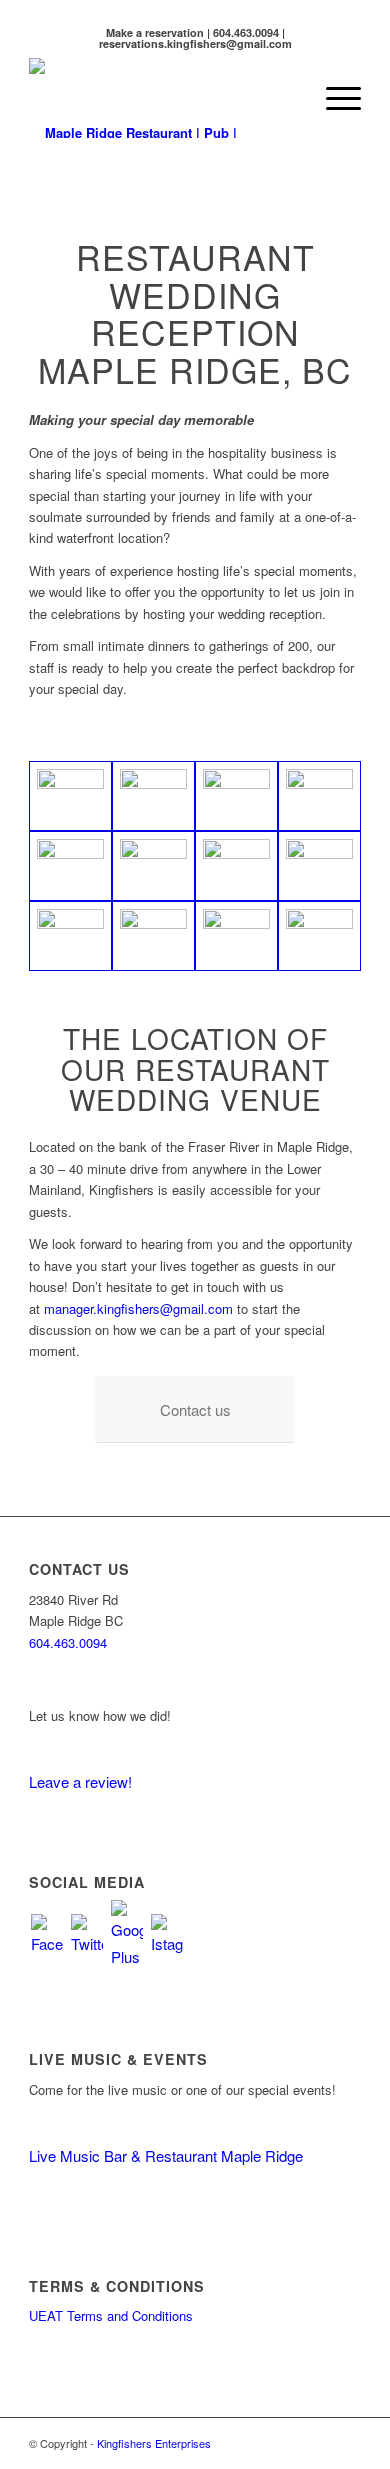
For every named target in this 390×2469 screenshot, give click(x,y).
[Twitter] (87, 1932)
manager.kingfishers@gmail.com (138, 1308)
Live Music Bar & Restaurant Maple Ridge (166, 2155)
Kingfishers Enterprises (154, 2443)
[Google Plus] (127, 1932)
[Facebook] (47, 1932)
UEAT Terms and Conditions (111, 2315)
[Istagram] (167, 1932)
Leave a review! (80, 1781)
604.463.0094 (68, 1642)
